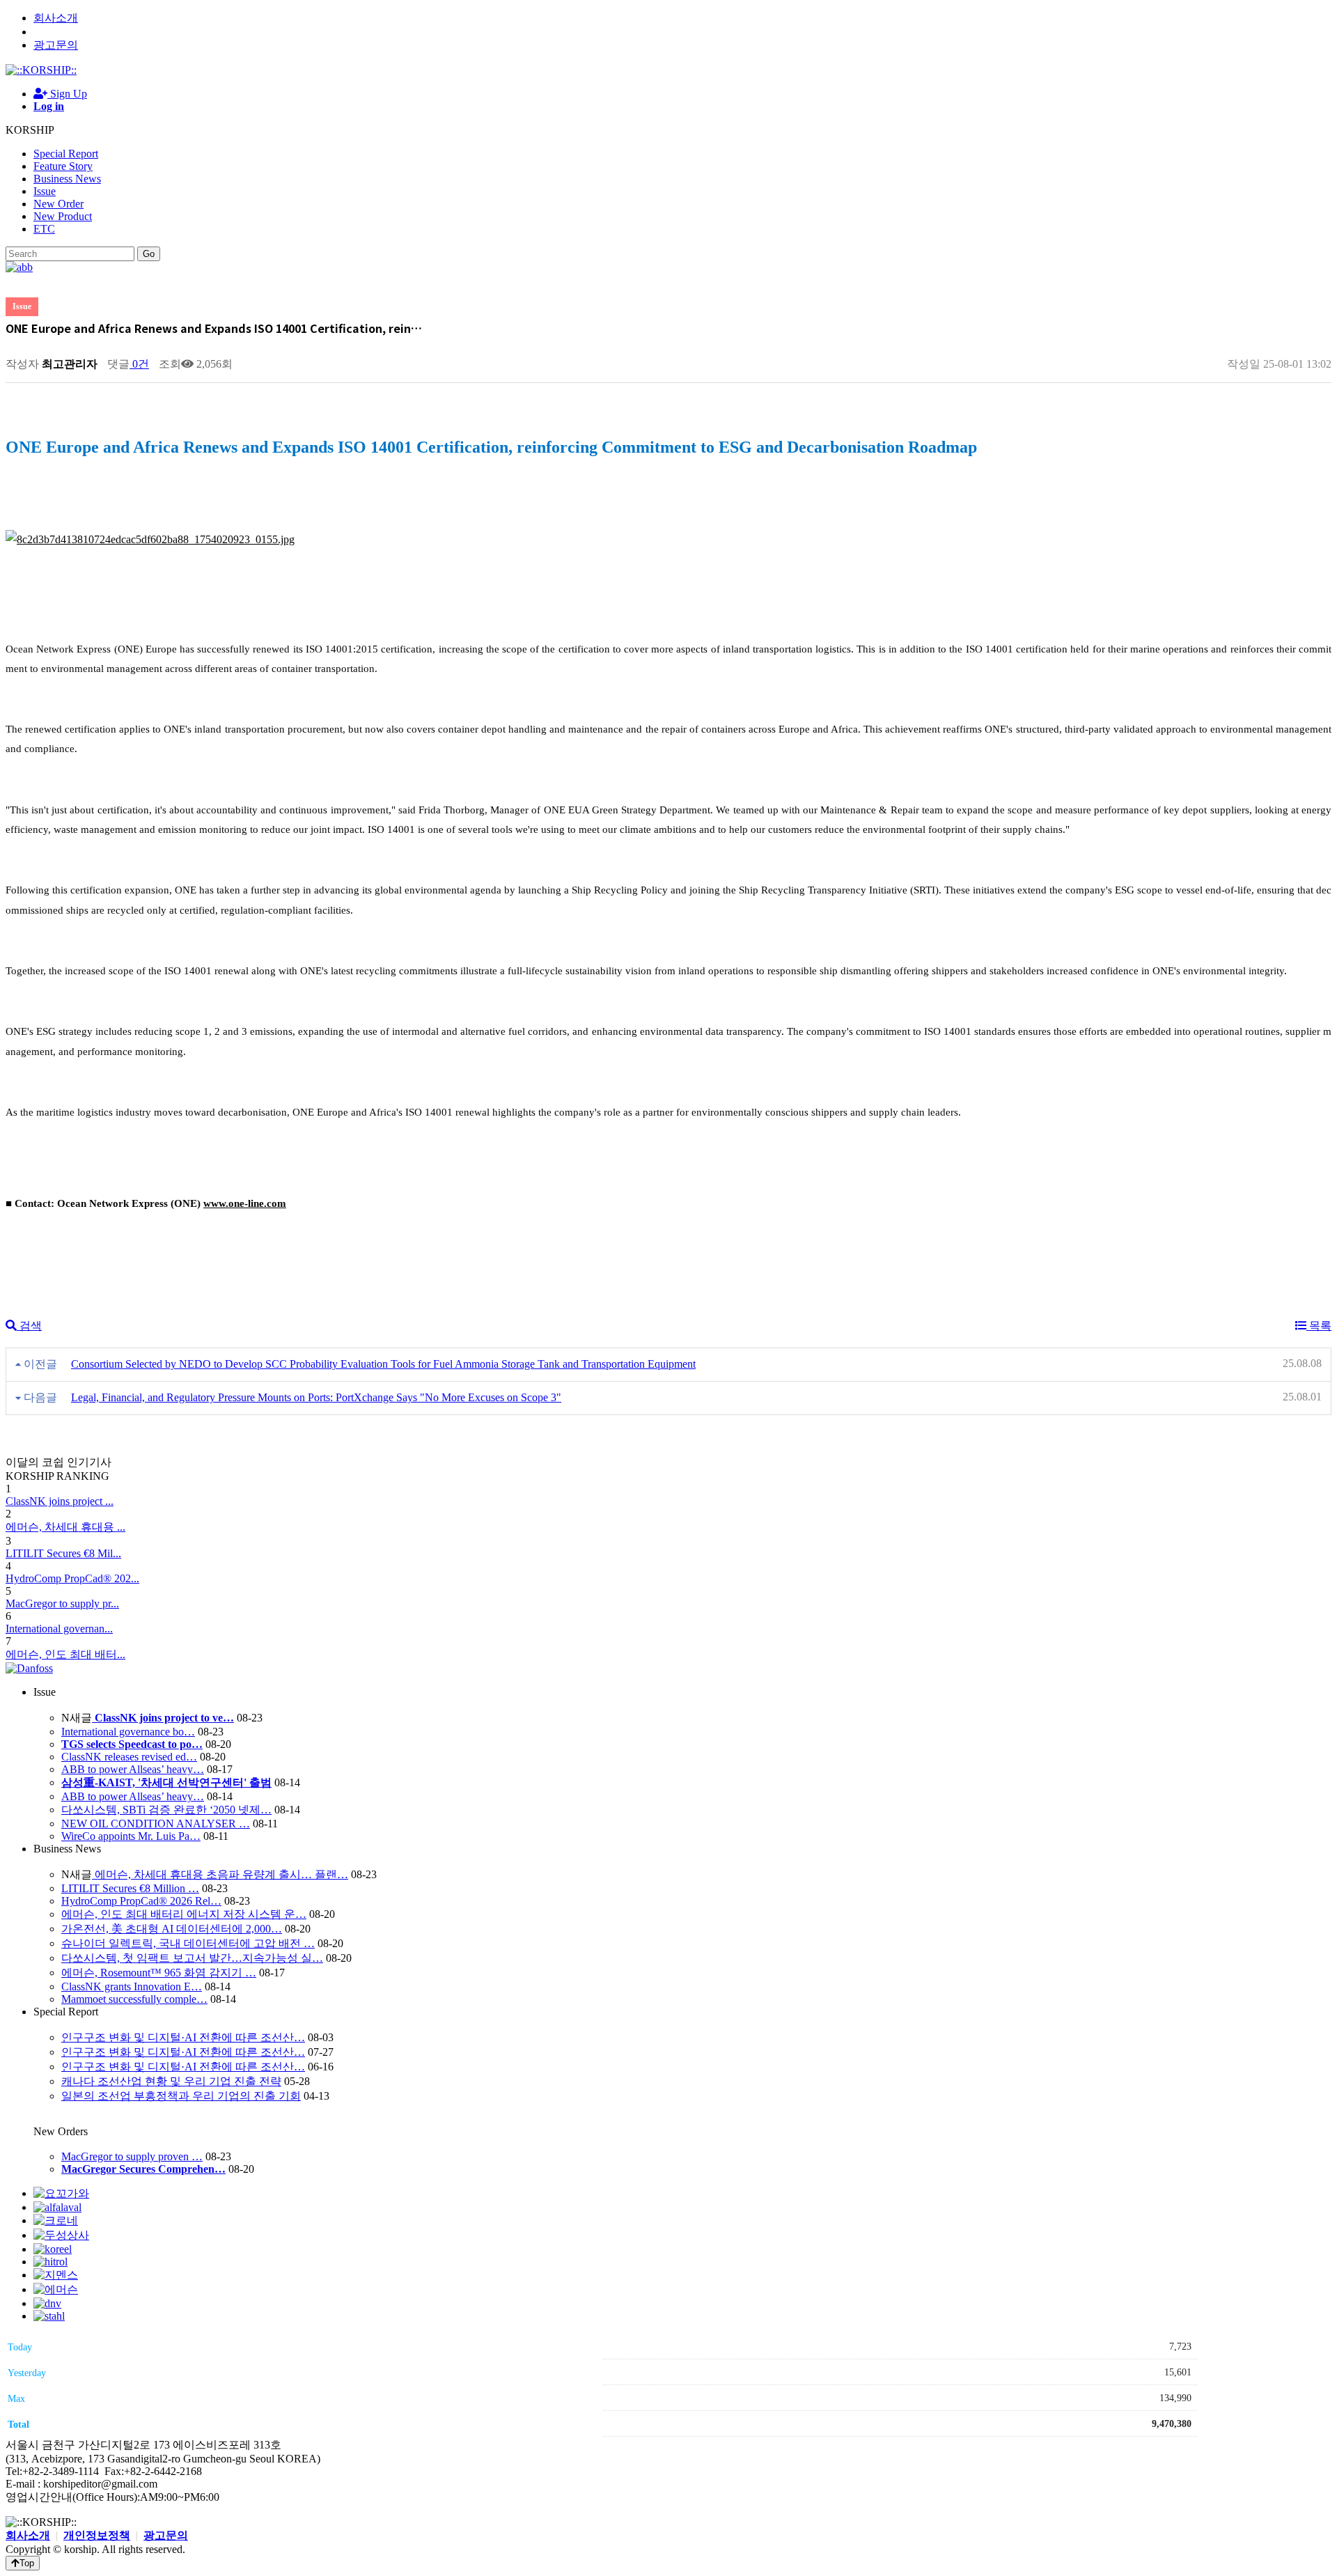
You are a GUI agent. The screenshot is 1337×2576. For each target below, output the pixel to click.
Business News (67, 179)
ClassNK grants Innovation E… (132, 1986)
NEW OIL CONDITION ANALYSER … (156, 1824)
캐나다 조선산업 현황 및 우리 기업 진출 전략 (171, 2081)
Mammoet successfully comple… (134, 1999)
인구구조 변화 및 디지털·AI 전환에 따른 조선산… (183, 2037)
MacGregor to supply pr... (62, 1603)
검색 (29, 1326)
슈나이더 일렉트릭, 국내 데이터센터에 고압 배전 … (188, 1943)
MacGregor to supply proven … (132, 2156)
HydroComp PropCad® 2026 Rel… (141, 1901)
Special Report (66, 154)
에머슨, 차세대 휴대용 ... (65, 1527)
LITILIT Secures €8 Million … (130, 1888)
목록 (1319, 1326)
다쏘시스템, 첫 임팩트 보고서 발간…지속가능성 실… (192, 1958)
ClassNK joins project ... (60, 1501)
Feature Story (63, 166)
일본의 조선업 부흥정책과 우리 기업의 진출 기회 (181, 2096)
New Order (58, 204)
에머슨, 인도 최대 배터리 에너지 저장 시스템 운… (184, 1914)
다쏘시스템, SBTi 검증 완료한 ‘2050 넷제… (166, 1810)
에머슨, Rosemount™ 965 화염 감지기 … (159, 1973)
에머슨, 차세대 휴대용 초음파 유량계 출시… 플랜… (220, 1874)
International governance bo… (128, 1732)
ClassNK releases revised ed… (129, 1757)
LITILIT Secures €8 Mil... (63, 1553)
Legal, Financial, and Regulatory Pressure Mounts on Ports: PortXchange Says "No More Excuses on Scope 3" (316, 1397)
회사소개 (56, 18)
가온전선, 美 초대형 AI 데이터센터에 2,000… (172, 1929)
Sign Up (67, 94)
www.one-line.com (245, 1203)
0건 (139, 364)
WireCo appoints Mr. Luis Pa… (131, 1836)
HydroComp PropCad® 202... (72, 1578)
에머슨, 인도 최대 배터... (65, 1654)
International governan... (59, 1629)
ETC (44, 229)
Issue (45, 191)
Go (149, 254)
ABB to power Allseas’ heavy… (133, 1769)
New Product (63, 216)
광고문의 (56, 45)
